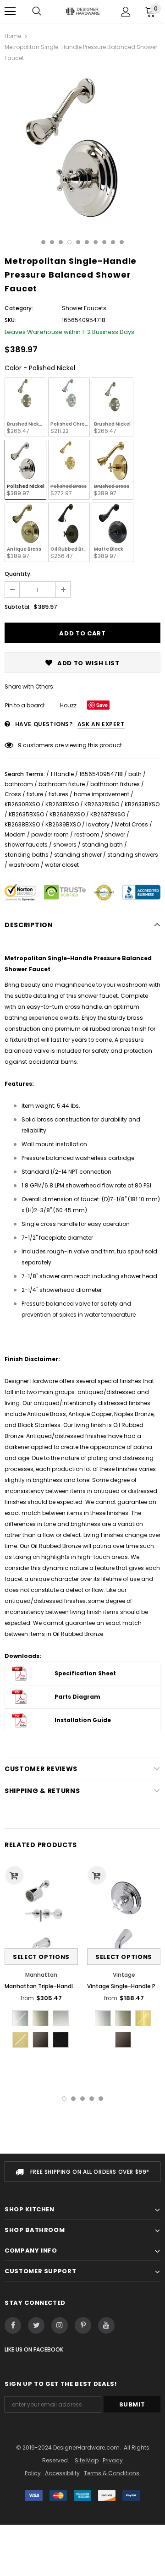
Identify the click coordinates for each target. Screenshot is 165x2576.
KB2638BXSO (22, 824)
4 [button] (69, 242)
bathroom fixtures (115, 784)
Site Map (87, 2460)
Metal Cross (132, 824)
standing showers (133, 855)
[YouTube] (106, 2325)
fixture (35, 794)
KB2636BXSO (67, 814)
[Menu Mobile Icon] (10, 11)
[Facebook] (13, 2325)
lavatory (98, 824)
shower (115, 834)
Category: (19, 308)
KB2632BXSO (102, 804)
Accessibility (62, 2473)
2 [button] (52, 242)
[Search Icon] (37, 11)
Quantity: (18, 574)
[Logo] (82, 11)
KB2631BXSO (62, 804)
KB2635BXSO (26, 814)
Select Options (41, 1957)
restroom (87, 834)
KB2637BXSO (108, 814)
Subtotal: (18, 607)
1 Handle (62, 774)
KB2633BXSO (142, 804)
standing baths (27, 855)
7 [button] (96, 242)
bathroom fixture (62, 784)
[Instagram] (60, 2325)
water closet (62, 865)
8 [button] (104, 242)
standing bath (102, 845)
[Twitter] (36, 2325)
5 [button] (78, 242)
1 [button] (43, 242)
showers (65, 845)
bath (135, 774)
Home (13, 36)
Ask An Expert (101, 724)
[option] (82, 148)
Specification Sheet (85, 1673)
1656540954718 (101, 774)
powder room (50, 834)
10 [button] (122, 242)
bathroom (19, 784)
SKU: (10, 320)
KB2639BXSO (63, 824)
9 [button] (113, 242)
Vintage (124, 1975)
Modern (15, 834)
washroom (24, 865)
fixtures (58, 794)
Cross (13, 794)
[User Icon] (126, 12)
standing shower (78, 855)
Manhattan (41, 1975)
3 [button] (61, 242)
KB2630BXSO (22, 804)
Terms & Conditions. (112, 2473)
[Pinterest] (83, 2325)
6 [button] (87, 242)
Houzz (68, 705)
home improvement (102, 794)
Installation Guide (83, 1720)
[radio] (25, 407)
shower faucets (26, 845)
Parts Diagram (77, 1697)
